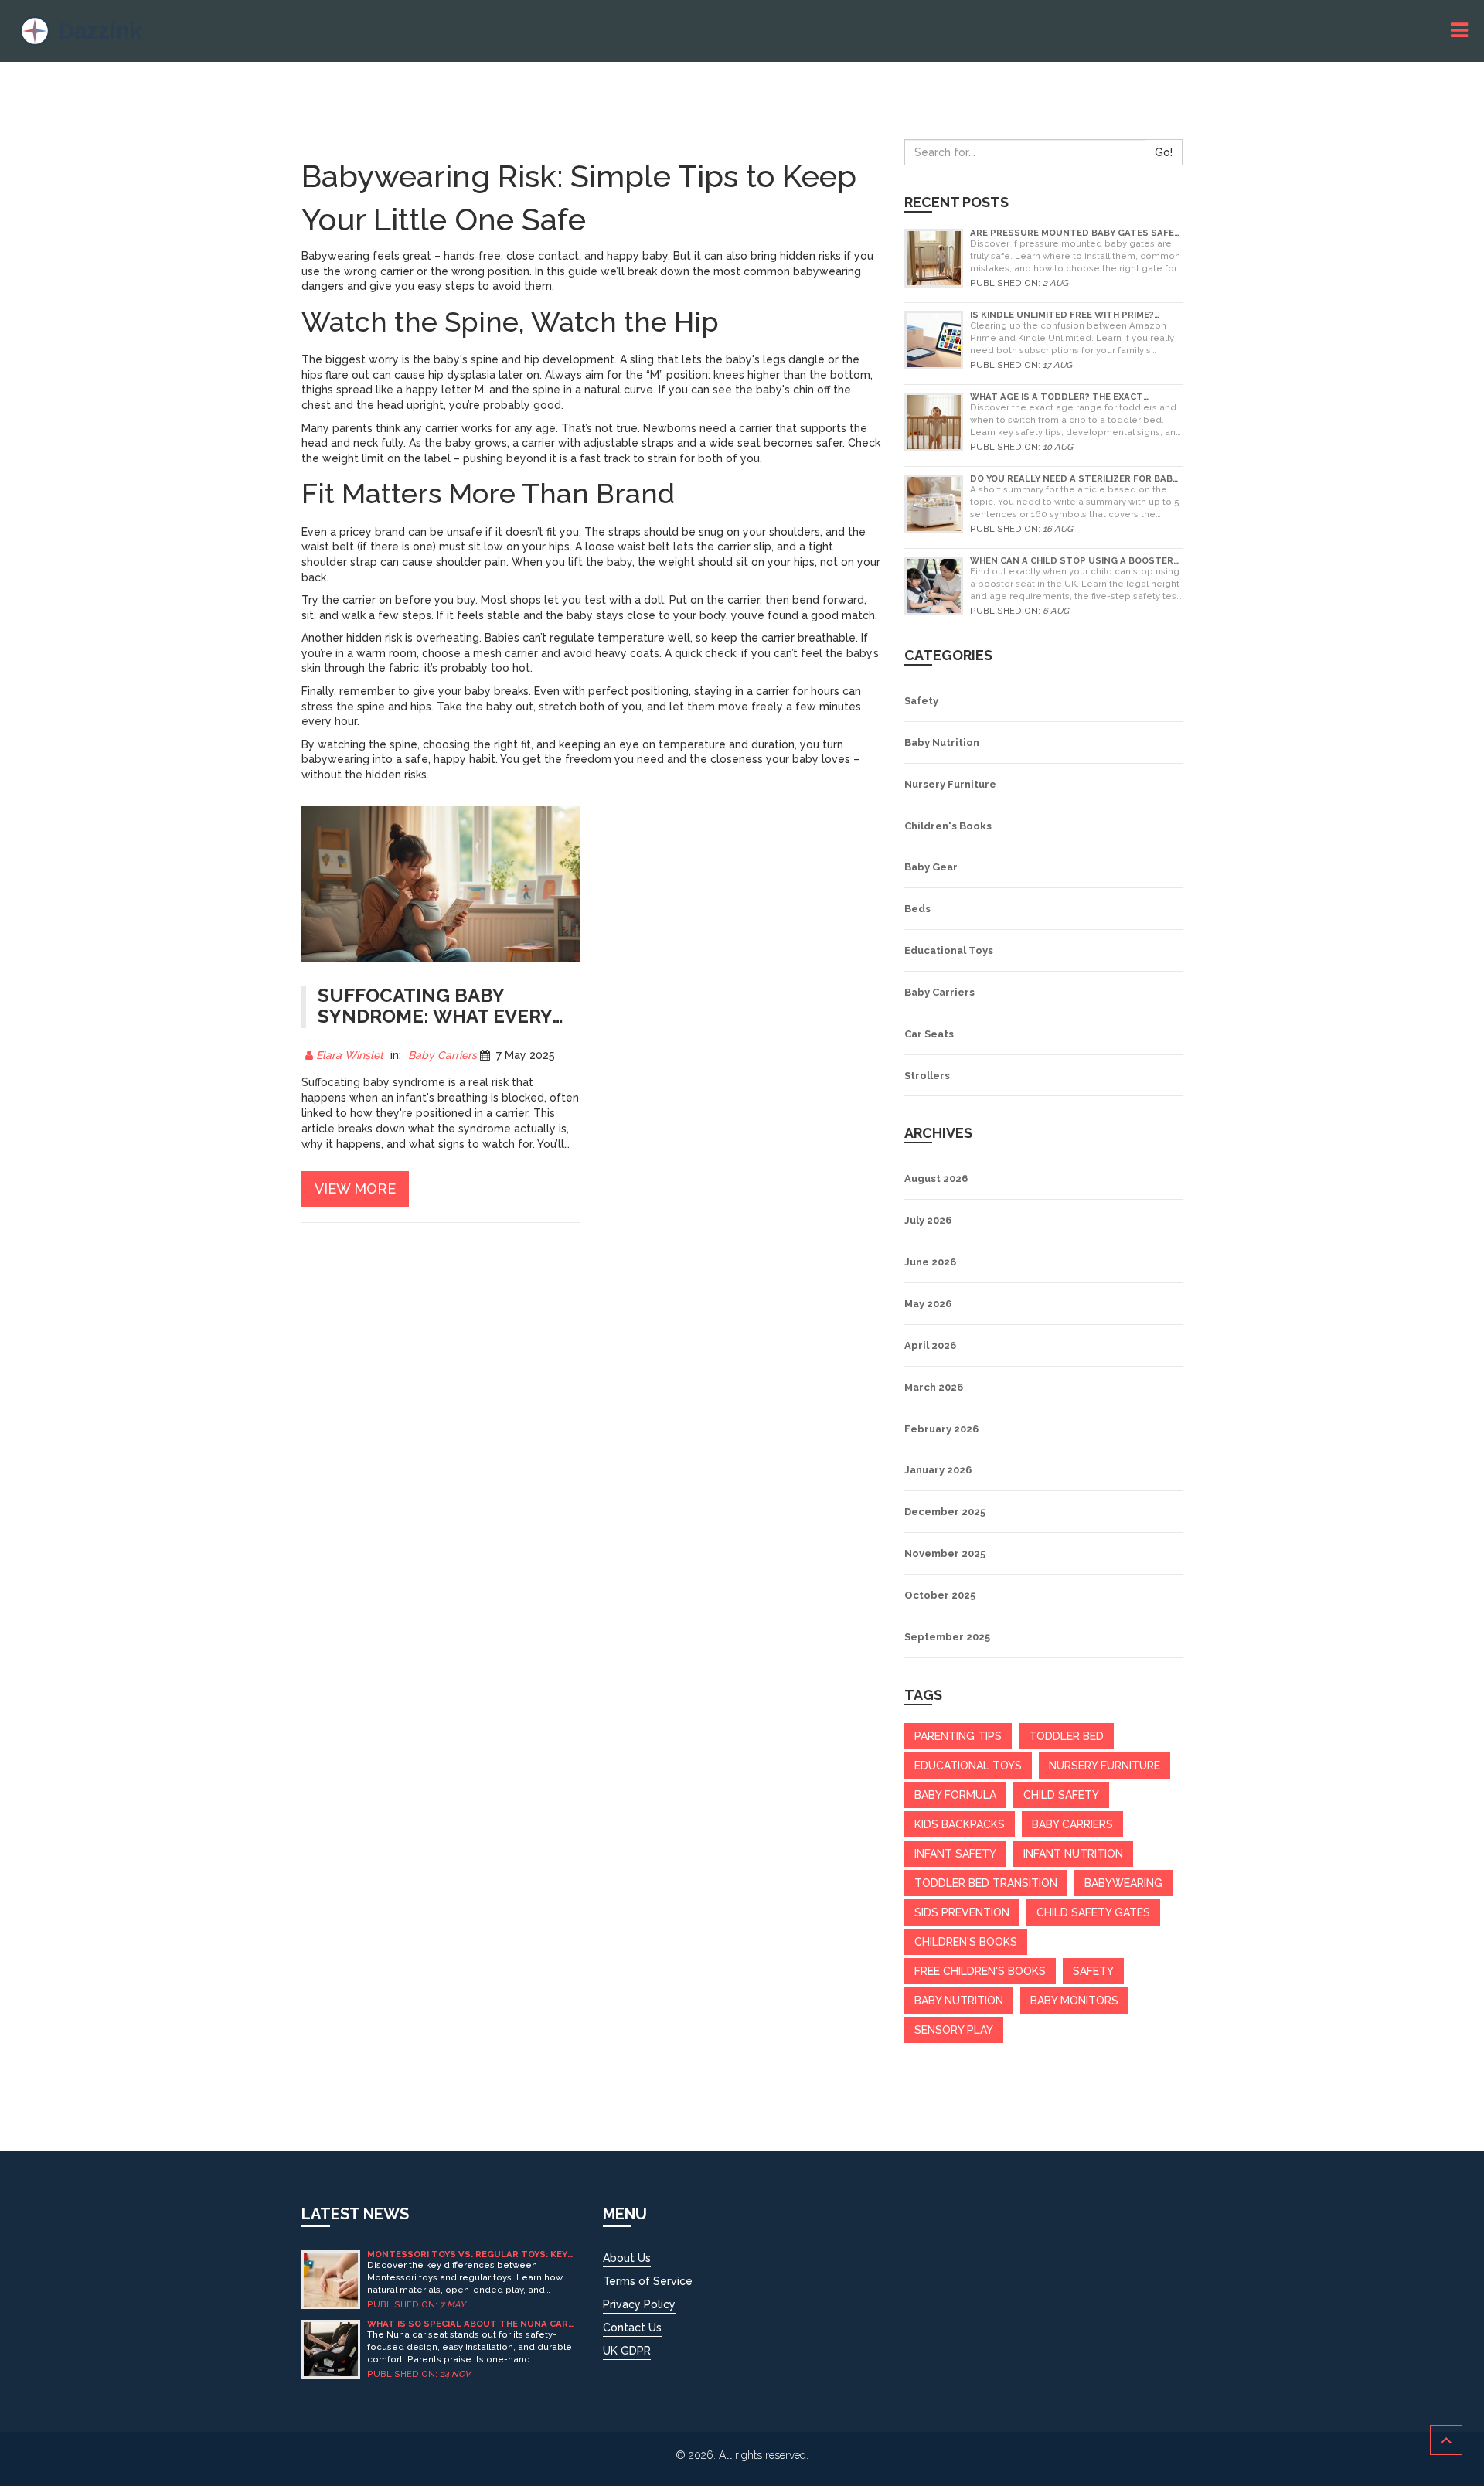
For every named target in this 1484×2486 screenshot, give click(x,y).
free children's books (980, 1971)
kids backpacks (960, 1824)
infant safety (955, 1854)
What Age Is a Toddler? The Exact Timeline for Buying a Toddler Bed (1059, 397)
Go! (1164, 152)
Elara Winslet (350, 1055)
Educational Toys (949, 950)
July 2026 (928, 1220)
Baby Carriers (442, 1055)
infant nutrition (1073, 1854)
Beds (917, 909)
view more (355, 1189)
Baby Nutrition (942, 742)
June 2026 (930, 1262)
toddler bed (1066, 1736)
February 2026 (941, 1429)
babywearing (1123, 1883)
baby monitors (1074, 2001)
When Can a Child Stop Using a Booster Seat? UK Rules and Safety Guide (1072, 561)
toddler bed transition (986, 1883)
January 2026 (938, 1470)
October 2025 (940, 1595)
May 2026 (928, 1304)
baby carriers (1072, 1824)
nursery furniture (1104, 1766)
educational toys (968, 1766)
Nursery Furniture (950, 784)
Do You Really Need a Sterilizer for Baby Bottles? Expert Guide (1074, 479)
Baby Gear (931, 867)
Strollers (927, 1076)
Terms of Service (648, 2281)
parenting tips (958, 1736)
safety (1093, 1971)
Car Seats (929, 1034)
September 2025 (947, 1637)
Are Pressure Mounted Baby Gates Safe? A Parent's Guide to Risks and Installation (1074, 233)
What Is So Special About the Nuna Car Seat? (468, 2324)
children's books (966, 1942)
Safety (921, 701)
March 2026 (934, 1387)
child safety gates (1093, 1912)
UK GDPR (627, 2351)
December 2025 (945, 1512)
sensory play (954, 2030)
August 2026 (936, 1178)
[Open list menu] (1462, 31)
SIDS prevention (962, 1912)
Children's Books (948, 826)
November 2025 (945, 1553)
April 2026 (930, 1345)
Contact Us (632, 2328)
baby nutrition (959, 2001)
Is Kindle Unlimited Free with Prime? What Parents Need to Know (1062, 315)
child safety (1061, 1795)
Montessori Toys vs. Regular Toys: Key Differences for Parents (467, 2254)
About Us (627, 2258)
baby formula (955, 1795)
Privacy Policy (639, 2304)
